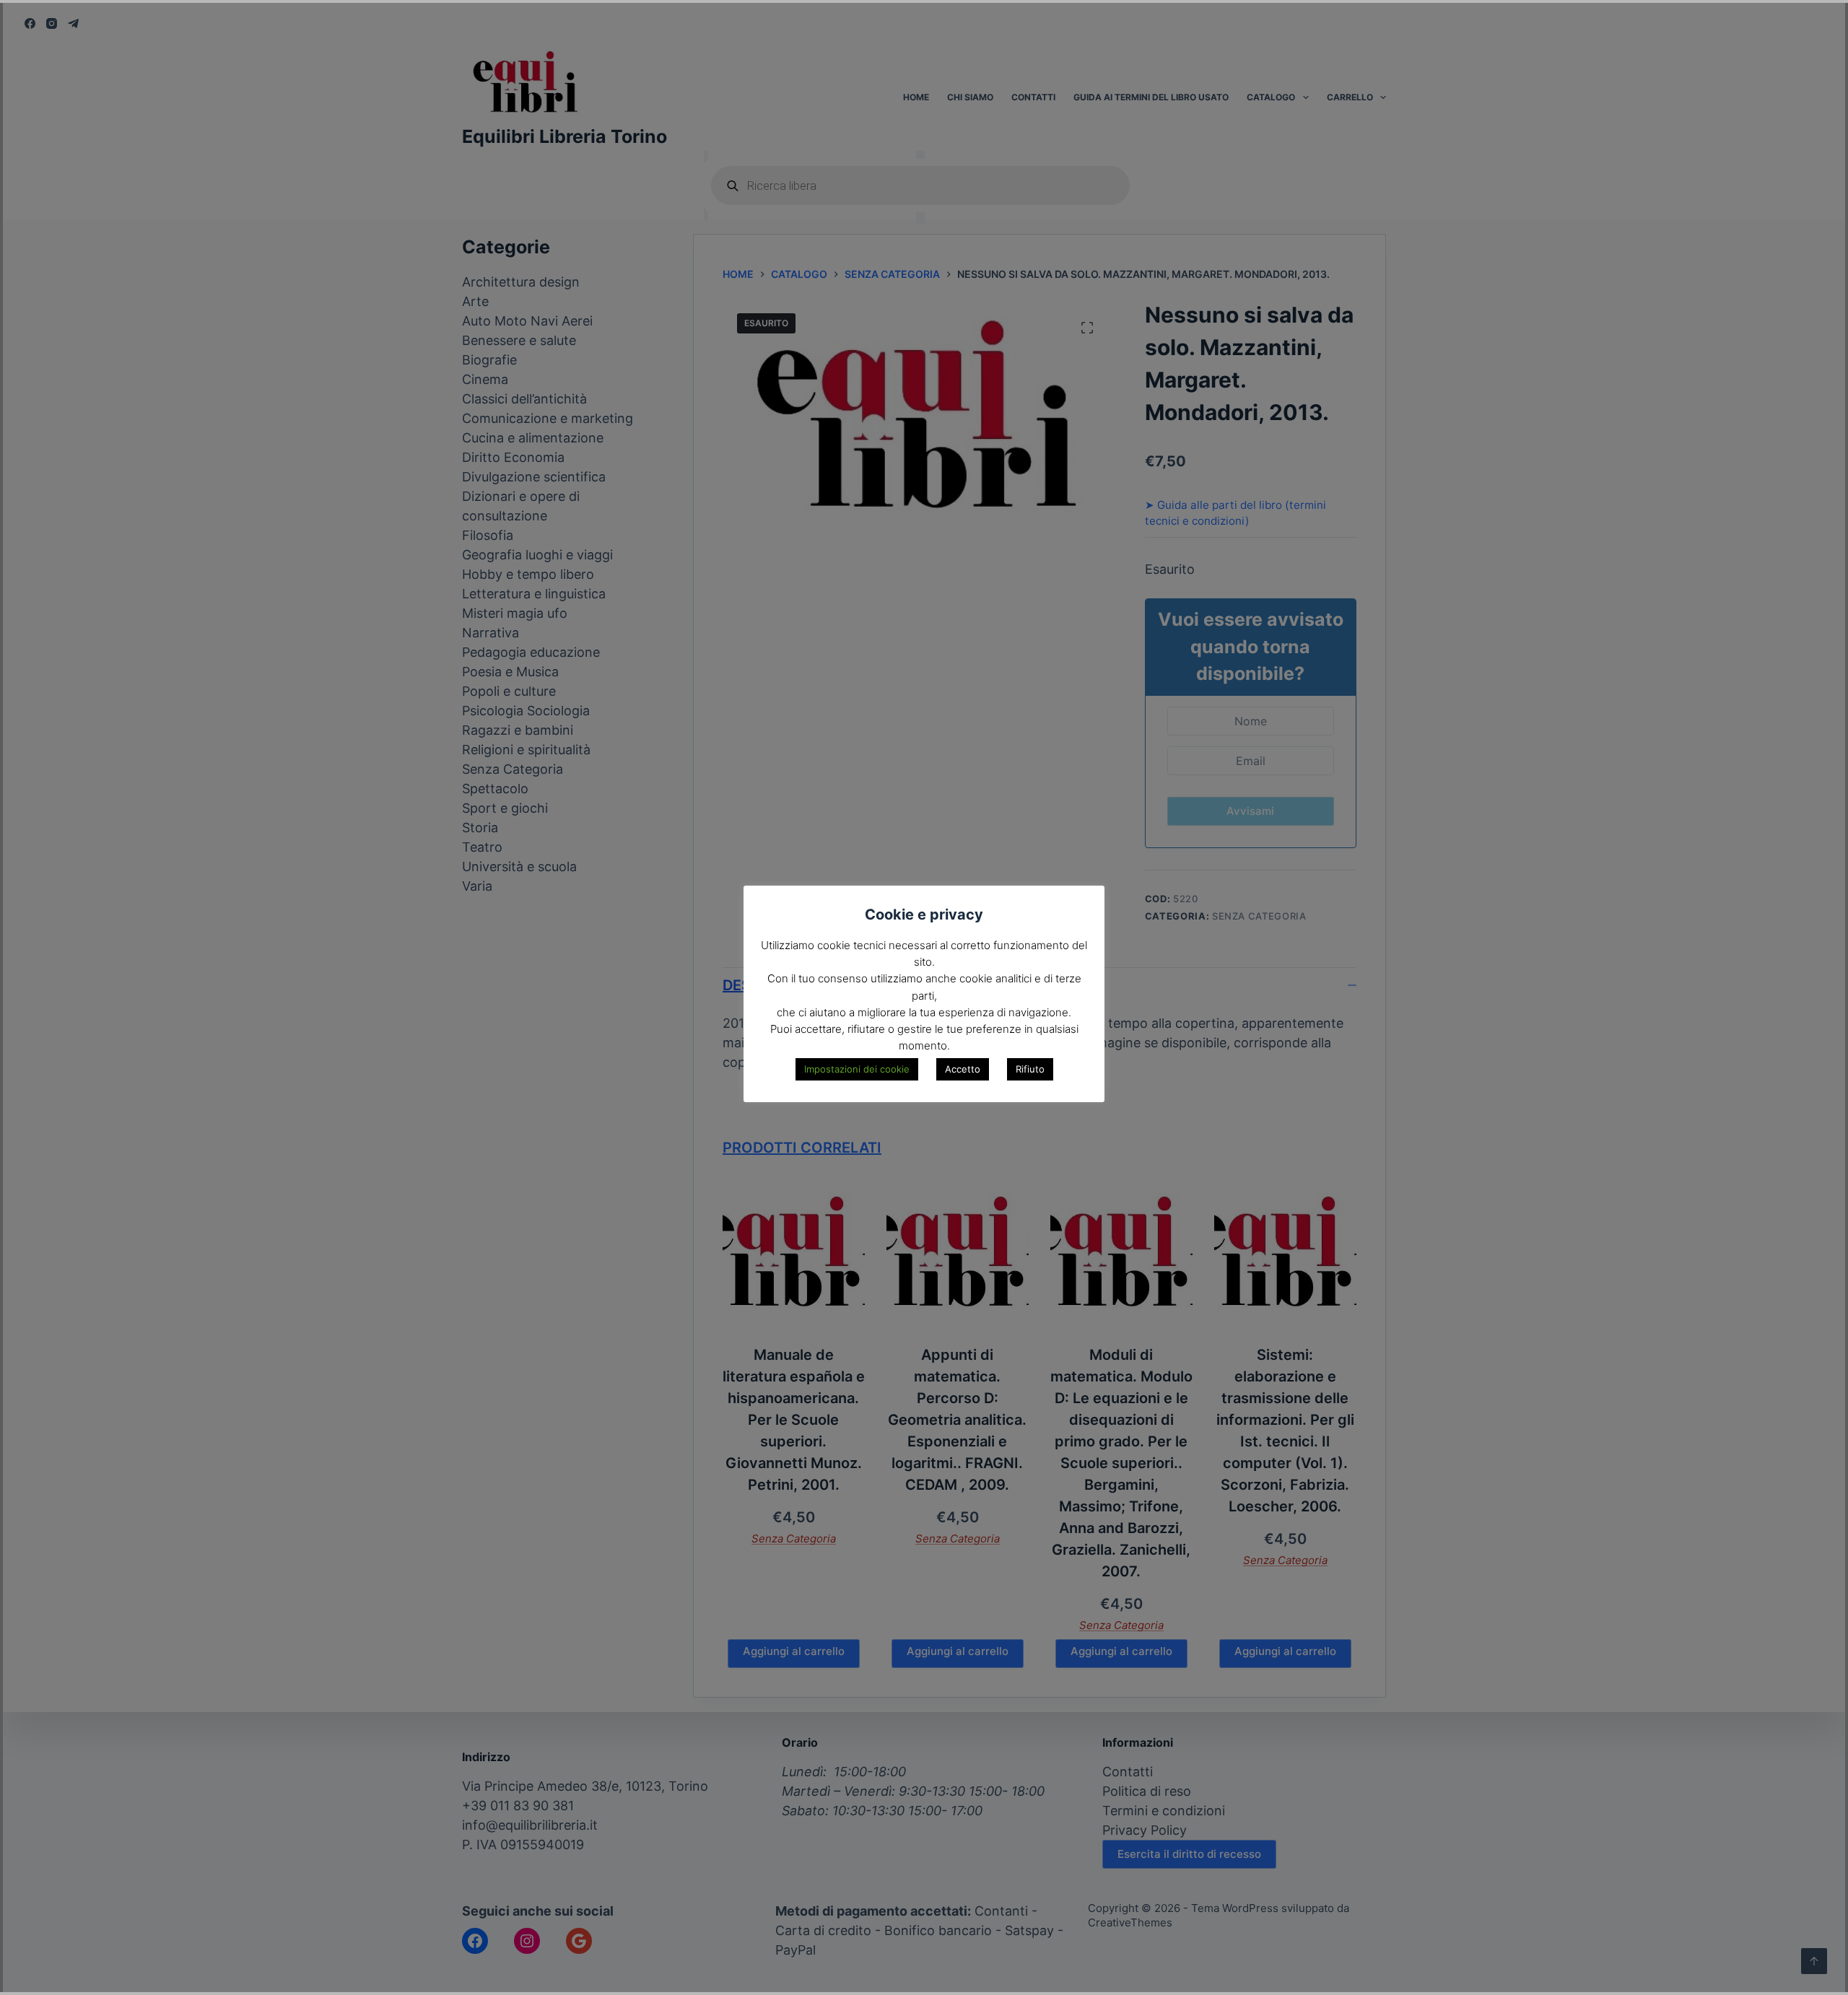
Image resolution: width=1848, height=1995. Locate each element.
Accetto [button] (963, 1069)
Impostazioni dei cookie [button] (857, 1069)
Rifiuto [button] (1030, 1069)
